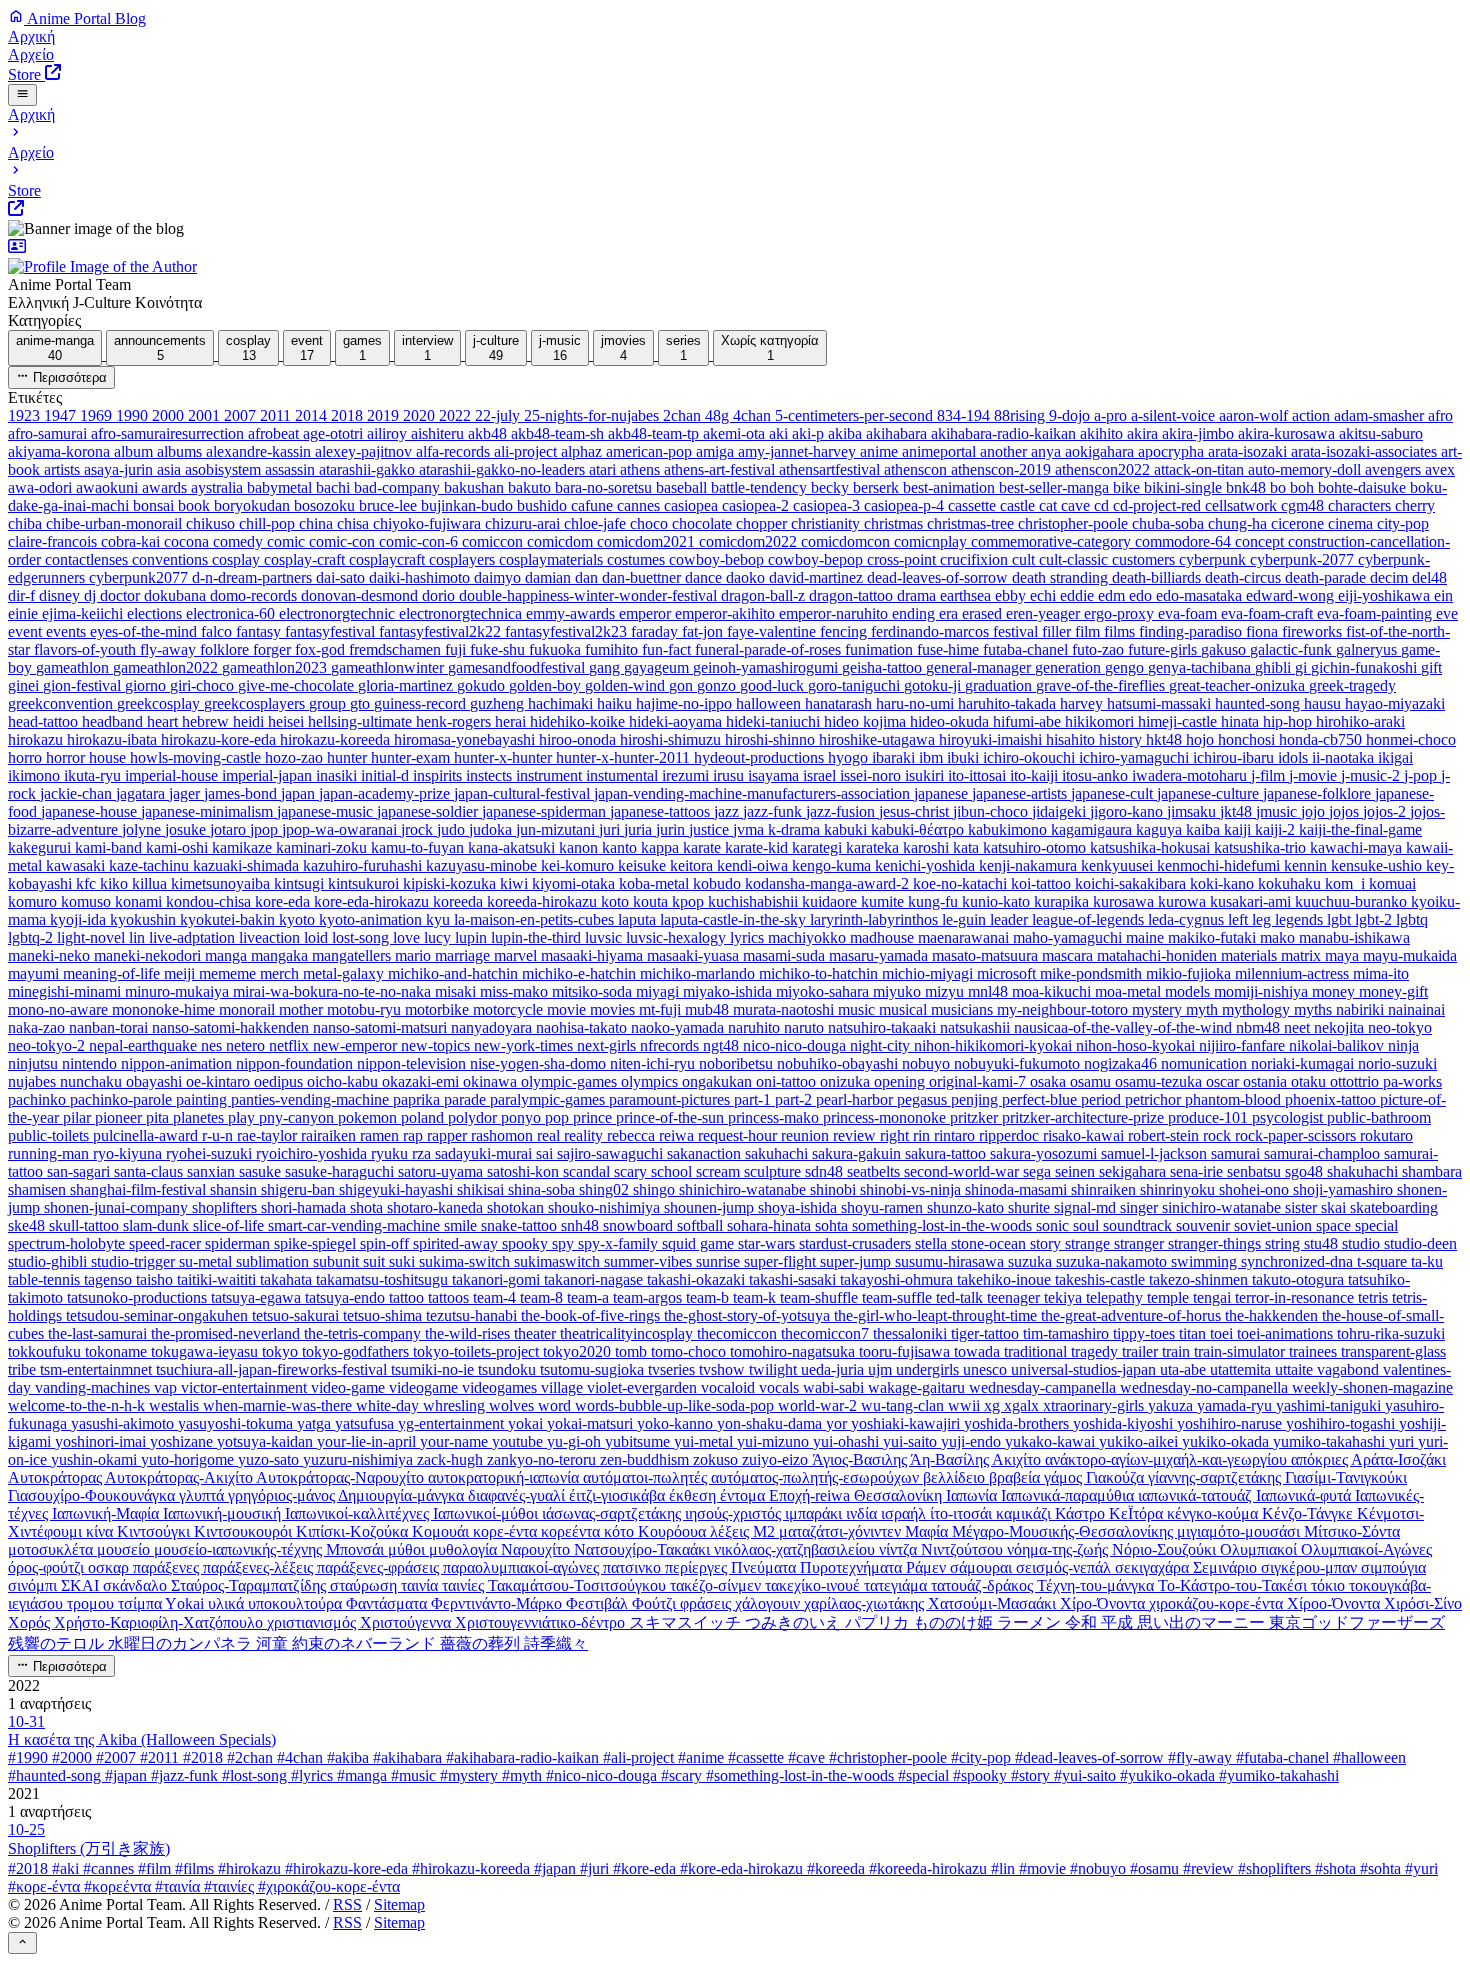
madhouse (884, 937)
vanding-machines (94, 1387)
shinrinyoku (1179, 1189)
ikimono (36, 775)
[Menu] (22, 95)
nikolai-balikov (1338, 1045)
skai (1335, 1207)
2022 (457, 415)
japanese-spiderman (546, 811)
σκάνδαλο (137, 1585)
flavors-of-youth (87, 649)
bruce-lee (390, 505)
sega (1039, 1171)
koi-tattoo (1043, 883)
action (1313, 415)
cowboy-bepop (817, 559)
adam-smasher (1381, 415)
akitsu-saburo (1381, 433)
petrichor (1155, 1099)
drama (918, 595)
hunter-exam (412, 757)
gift (1431, 667)
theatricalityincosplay (628, 1333)
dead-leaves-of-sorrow (939, 577)
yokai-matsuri (592, 1423)
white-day (389, 1405)
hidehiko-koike (579, 721)
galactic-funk (1293, 649)
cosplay (238, 559)
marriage (464, 955)
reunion (807, 1135)
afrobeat (275, 433)
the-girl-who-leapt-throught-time (937, 1315)
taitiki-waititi (218, 1279)
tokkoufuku (46, 1351)
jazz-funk (774, 811)
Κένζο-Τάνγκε (1309, 1513)
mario (415, 955)
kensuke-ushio (1378, 865)
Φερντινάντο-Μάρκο (498, 1603)
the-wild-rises (469, 1333)
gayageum (658, 667)
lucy (439, 937)
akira (1144, 433)
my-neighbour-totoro (1064, 1009)
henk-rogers (455, 721)
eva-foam (1189, 613)
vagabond (1350, 1369)
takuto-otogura (1300, 1279)
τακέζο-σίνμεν (717, 1585)
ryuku (391, 1153)
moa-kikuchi (1053, 991)
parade (467, 1099)
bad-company (399, 487)
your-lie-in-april (368, 1441)
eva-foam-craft (1269, 613)
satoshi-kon (525, 1171)
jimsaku (1193, 811)
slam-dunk (158, 1225)
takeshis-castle (1102, 1279)
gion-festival (84, 685)
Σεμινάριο (1227, 1567)
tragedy (1096, 1351)
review (856, 1135)
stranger (1141, 1243)
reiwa (678, 1135)
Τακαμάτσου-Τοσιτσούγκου (579, 1585)
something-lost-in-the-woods (944, 1225)
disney (61, 595)
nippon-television (413, 1063)
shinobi (835, 1189)
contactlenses (88, 559)
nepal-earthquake (145, 1045)
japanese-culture (1210, 793)
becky (832, 487)
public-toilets (50, 1135)
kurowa (1184, 901)
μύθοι (408, 1549)
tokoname (118, 1351)
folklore (226, 649)
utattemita (1242, 1369)
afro (1440, 415)
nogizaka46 (1122, 1063)
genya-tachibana (1201, 667)
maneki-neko (51, 955)
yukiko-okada (1227, 1441)
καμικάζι (1025, 1513)
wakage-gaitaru (918, 1387)
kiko (116, 883)
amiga (717, 451)
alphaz (583, 451)
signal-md (1087, 1207)
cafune (594, 505)
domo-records (255, 595)
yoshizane (183, 1441)
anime (881, 451)
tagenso (110, 1279)
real (550, 1135)
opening (901, 1081)
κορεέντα (572, 1531)
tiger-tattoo (987, 1333)
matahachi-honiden (1159, 955)
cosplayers (464, 559)
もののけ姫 (955, 1622)
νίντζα (900, 1549)
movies (614, 1009)
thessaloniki (912, 1333)
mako (1279, 937)
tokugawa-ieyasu (206, 1351)
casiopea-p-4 (906, 505)
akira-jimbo (1200, 433)
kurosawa (1125, 901)
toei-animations (1287, 1333)
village (564, 1387)
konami (140, 901)
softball (702, 1225)
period (1103, 1099)
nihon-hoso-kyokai (1137, 1045)
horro (27, 757)
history (1122, 739)
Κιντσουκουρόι (245, 1531)
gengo (1126, 667)
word (556, 1405)
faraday (656, 631)
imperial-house (173, 775)
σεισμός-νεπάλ (1065, 1567)
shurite (1031, 1207)
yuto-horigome (189, 1459)
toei (1223, 1333)
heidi (250, 721)
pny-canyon (298, 1117)
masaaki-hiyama (594, 955)
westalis (176, 1405)
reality (585, 1135)
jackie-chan (78, 793)
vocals (781, 1387)
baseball (683, 487)
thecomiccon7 (827, 1333)
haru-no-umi (917, 703)
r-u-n (219, 1135)
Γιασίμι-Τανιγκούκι (1346, 1477)
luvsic (605, 937)
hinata (1242, 721)
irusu (730, 775)
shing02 (606, 1189)
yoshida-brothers (1018, 1423)
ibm (933, 757)
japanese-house (91, 811)
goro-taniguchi (856, 685)
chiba (27, 523)
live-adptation (194, 937)
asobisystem (225, 469)
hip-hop (1289, 721)
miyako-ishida (729, 991)
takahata (288, 1279)
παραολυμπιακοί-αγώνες (523, 1567)
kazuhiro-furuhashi (364, 865)
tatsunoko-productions (139, 1297)
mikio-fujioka (1190, 973)
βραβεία (1016, 1477)
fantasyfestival (332, 631)
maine (1147, 937)
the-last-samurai (99, 1333)
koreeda (460, 901)
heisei (288, 721)
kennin (1307, 865)
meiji (181, 973)
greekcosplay (160, 703)
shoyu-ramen (884, 1207)
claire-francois (54, 541)
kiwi (516, 883)
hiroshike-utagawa (879, 739)
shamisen (39, 1189)
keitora (693, 865)
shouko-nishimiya (606, 1207)
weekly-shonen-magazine (1372, 1387)
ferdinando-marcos (932, 631)
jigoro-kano (1128, 811)
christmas (895, 523)
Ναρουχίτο (537, 1549)
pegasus (924, 1099)
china (318, 523)
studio (1363, 1243)
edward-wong (1292, 595)
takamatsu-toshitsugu (384, 1279)
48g (719, 415)
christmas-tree (972, 523)
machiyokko (809, 937)
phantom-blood (1235, 1099)
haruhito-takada (1009, 703)
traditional (1037, 1351)
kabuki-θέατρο (919, 829)
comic (288, 541)
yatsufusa (366, 1423)
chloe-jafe (597, 523)
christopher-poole (1075, 523)
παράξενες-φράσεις (380, 1567)
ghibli (1275, 667)
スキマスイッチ (687, 1622)
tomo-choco (690, 1351)
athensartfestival (831, 469)
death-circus (1245, 577)
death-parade (1327, 577)
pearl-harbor (856, 1099)
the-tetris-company (364, 1333)
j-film (1270, 775)
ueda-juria (834, 1369)
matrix (1303, 955)
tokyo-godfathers (357, 1351)
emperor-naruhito (835, 613)
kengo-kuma (833, 865)
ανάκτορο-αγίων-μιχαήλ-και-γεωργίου (1168, 1459)
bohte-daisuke (1364, 487)
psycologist (1289, 1117)
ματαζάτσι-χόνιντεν (842, 1531)
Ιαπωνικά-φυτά (1305, 1495)
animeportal (941, 451)
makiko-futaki (1214, 937)
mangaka (281, 955)
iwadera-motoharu (1191, 775)
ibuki (965, 757)
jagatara (142, 793)
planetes (200, 1117)
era (950, 613)
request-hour (739, 1135)
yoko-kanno (677, 1423)
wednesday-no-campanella (1206, 1387)
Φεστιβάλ (599, 1603)
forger (274, 649)
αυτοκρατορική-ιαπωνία (505, 1477)
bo (1280, 487)
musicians (964, 1009)
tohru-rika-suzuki (1391, 1333)
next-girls (608, 1045)
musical (905, 1009)
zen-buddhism (646, 1459)
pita (159, 1117)
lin (139, 937)
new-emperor (357, 1045)
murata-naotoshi (785, 1009)
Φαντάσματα (388, 1603)
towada (979, 1351)
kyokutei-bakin (229, 919)
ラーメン (1031, 1622)
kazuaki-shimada (248, 865)
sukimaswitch (559, 1261)
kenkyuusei (1119, 865)
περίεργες (698, 1567)
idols (1295, 757)
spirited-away (457, 1243)
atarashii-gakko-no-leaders (504, 469)
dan (588, 577)
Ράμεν (928, 1567)
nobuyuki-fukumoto (1019, 1063)
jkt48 (1238, 811)
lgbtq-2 (32, 937)
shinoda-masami (1018, 1189)
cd (1103, 505)
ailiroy (389, 433)
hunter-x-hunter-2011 (625, 757)
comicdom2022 (750, 541)
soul (1088, 1225)
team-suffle (899, 1297)
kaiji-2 (1277, 829)
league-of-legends (1090, 919)
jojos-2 (1386, 811)
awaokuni (109, 487)
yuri (1403, 1441)
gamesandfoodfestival (518, 667)
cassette (974, 505)
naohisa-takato (583, 1027)
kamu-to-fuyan (419, 847)
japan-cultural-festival (524, 793)
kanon (580, 847)
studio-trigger (135, 1261)
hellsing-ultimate (362, 721)
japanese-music (327, 811)
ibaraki (895, 757)
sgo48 (1306, 1171)
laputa (639, 919)
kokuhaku (1291, 883)
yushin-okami (96, 1459)
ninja (1403, 1045)
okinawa (492, 1081)
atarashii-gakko (369, 469)
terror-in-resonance (1296, 1297)
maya (1344, 955)
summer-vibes (650, 1261)
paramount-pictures (671, 1099)
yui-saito (912, 1441)
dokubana (177, 595)
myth (1204, 1009)
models (1189, 991)
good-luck (774, 685)
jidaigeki (1061, 811)
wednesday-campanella (1044, 1387)
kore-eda (284, 901)
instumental (624, 775)
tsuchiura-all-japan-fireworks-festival (273, 1369)
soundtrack (1139, 1225)
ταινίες (465, 1585)
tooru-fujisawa (906, 1351)
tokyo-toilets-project (478, 1351)
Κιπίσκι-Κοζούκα (354, 1531)
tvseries (673, 1369)
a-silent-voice (1175, 415)
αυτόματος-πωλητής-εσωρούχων (817, 1477)
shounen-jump (711, 1207)
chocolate (704, 523)
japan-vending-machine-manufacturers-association (754, 793)
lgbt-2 (1375, 919)
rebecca (633, 1135)
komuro (34, 901)
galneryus (1368, 649)
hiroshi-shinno (772, 739)
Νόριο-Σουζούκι (1166, 1549)
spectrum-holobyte (68, 1243)
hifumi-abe (1029, 721)
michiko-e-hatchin (581, 973)
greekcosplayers (256, 703)
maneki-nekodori (149, 955)
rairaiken (330, 1135)
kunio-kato (998, 901)
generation (1070, 667)
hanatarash (840, 703)
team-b (709, 1297)
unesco (987, 1369)
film (1089, 631)
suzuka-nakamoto (1113, 1261)
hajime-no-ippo (686, 703)
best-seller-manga (1056, 487)
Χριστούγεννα (407, 1622)
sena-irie (1198, 1171)
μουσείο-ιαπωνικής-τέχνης (240, 1549)
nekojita (1341, 1027)
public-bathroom (1379, 1117)
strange (1089, 1243)
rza (423, 1153)
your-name (456, 1441)
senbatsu (1256, 1171)
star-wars (768, 1243)
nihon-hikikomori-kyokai (995, 1045)
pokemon (369, 1117)
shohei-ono (1256, 1189)
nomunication (1206, 1063)
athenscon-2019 (1003, 469)
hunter (349, 757)
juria (640, 829)
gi (1303, 667)
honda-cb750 (1322, 739)
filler (1058, 631)
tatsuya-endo (347, 1297)
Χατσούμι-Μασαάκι (994, 1603)
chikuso (212, 523)
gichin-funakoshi (1366, 667)
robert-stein (1165, 1135)
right (896, 1135)
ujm (882, 1369)
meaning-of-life (113, 973)
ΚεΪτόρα (1138, 1513)
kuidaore (831, 901)
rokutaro (1386, 1135)
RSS (347, 1904)
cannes (640, 505)
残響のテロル (58, 1643)
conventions (172, 559)
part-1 (754, 1099)
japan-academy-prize (386, 793)
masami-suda (786, 955)
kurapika (1063, 901)
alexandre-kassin (260, 451)
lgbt (1341, 919)
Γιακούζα (1117, 1477)
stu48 (1323, 1243)
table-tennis (46, 1279)
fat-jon (704, 631)
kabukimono (1009, 829)
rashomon (504, 1135)
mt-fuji (662, 1009)
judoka (492, 829)
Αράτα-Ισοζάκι (1398, 1459)
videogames (501, 1387)
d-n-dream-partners (254, 577)
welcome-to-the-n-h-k (78, 1405)
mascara (1069, 955)
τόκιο (1330, 1585)
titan (1194, 1333)
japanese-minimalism (209, 811)
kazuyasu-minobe (483, 865)
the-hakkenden (1273, 1315)
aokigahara (1101, 451)
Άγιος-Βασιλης (861, 1459)
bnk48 (1248, 487)
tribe (24, 1369)
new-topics (437, 1045)
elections (156, 613)
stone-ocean (990, 1243)
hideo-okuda (951, 721)
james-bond (242, 793)
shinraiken (1105, 1189)
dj (92, 595)
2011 (277, 415)
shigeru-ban (300, 1189)
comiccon (494, 541)
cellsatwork (1243, 505)
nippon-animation (178, 1063)
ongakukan (719, 1081)
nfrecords (671, 1045)
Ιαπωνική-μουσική (224, 1513)
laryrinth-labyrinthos (876, 919)
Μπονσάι (357, 1549)
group (329, 703)
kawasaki (77, 865)
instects (491, 775)
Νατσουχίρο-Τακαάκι (644, 1549)
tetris (1375, 1297)
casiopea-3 (828, 505)
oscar (1224, 1081)
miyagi (659, 991)
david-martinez (818, 577)
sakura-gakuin (858, 1153)
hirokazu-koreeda (337, 739)
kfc (88, 883)
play (243, 1117)
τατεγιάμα (897, 1585)
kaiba (1205, 829)
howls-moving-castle (197, 757)
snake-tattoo (521, 1225)
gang (606, 667)
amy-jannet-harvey (799, 451)
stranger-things (1216, 1243)
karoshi (928, 847)
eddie (1079, 595)
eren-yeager (1045, 613)
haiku (616, 703)
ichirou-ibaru (1235, 757)
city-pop (1403, 523)
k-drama (796, 829)
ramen (381, 1135)
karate (704, 847)
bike (1128, 487)
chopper (763, 523)
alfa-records (455, 451)
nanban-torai (110, 1027)
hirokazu (37, 739)
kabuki (847, 829)
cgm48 (1304, 505)
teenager (1015, 1297)
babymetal (281, 487)
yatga (316, 1423)
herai (512, 721)
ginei (25, 685)
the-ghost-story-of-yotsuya (749, 1315)
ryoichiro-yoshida (313, 1153)
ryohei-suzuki (211, 1153)
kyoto (299, 919)
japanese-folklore (1319, 793)
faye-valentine (773, 631)
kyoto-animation (372, 919)
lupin (473, 937)
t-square (1384, 1261)
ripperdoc (1011, 1135)
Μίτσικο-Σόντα (1352, 1531)
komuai (1392, 883)
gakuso (1225, 649)
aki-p (810, 433)
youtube (519, 1441)
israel (821, 775)
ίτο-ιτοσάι (963, 1513)
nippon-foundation (296, 1063)
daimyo (499, 577)
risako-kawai (1085, 1135)
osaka (1050, 1081)
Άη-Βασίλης (951, 1459)
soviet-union (1275, 1225)
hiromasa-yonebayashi (466, 739)
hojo (1202, 739)
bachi (335, 487)
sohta (833, 1225)
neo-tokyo (1400, 1027)
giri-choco (204, 685)
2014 (313, 415)
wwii (966, 1405)
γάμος (1065, 1477)
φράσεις (707, 1603)
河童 (274, 1643)
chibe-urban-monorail (116, 523)
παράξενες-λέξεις (260, 1567)
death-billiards (1158, 577)
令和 (1083, 1622)
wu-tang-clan (904, 1405)
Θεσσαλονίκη (900, 1495)
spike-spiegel (317, 1243)
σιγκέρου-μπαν (1311, 1567)
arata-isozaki (1249, 451)
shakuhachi (1364, 1171)
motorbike (439, 1009)
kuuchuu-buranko (1353, 901)
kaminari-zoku (323, 847)
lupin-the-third (538, 937)
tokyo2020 (579, 1351)
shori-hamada (305, 1207)
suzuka (1032, 1261)
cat (1050, 505)
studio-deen (1420, 1243)
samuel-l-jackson (1156, 1153)
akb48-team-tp (655, 433)
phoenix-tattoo (1332, 1099)
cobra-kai (132, 541)
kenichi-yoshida (927, 865)
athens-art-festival (721, 469)
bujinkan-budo (469, 505)
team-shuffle (821, 1297)
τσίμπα (141, 1603)
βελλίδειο (956, 1477)
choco (651, 523)
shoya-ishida (799, 1207)
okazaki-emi (422, 1081)
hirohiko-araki (1360, 721)
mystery (1159, 1009)
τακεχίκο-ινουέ (814, 1585)
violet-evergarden (644, 1387)
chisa (355, 523)
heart (164, 721)
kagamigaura (1093, 829)
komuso (88, 901)
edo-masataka (1201, 595)
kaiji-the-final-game (1360, 829)
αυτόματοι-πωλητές (647, 1477)
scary (632, 1171)
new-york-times (525, 1045)
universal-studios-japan (1085, 1369)
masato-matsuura (987, 955)
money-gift (1393, 991)
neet (1299, 1027)
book (196, 505)
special (1376, 1225)
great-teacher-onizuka (1239, 685)
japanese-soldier (429, 811)
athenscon (917, 469)
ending (915, 613)
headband (114, 721)
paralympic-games (549, 1099)
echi (1045, 595)
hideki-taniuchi (775, 721)
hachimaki (562, 703)
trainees (1315, 1351)
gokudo (483, 685)
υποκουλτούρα (297, 1603)
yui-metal (705, 1441)
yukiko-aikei (1140, 1441)
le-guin (966, 919)
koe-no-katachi (962, 883)
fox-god (322, 649)
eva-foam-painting (1376, 613)
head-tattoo (45, 721)
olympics (651, 1081)
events (68, 631)
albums (181, 451)
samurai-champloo (1324, 1153)
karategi (819, 847)
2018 (349, 415)
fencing (845, 631)
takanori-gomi (498, 1279)
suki (404, 1261)
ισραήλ (905, 1513)
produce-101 (1210, 1117)
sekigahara (1134, 1171)
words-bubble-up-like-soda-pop (676, 1405)
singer (1141, 1207)
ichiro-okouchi (1031, 757)
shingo (656, 1189)
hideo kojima (867, 721)
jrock (419, 829)
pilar (79, 1117)
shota (368, 1207)
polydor (474, 1117)
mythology (1258, 1009)
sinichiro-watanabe (1223, 1207)
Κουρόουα (674, 1531)
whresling (456, 1405)
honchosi (1248, 739)
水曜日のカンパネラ (182, 1643)
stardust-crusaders (857, 1243)
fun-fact (668, 649)
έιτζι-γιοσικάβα (619, 1495)
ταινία (421, 1585)
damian (550, 577)
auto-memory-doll (1306, 469)
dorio (440, 595)
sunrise (720, 1261)
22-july (499, 415)
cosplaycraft (389, 559)
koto (617, 901)
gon (683, 685)
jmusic (1278, 811)
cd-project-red (1159, 505)
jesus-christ (916, 811)
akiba (847, 433)
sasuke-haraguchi (341, 1171)
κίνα (101, 1531)
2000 (170, 415)
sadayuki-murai (485, 1153)
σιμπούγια (1393, 1567)
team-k (756, 1297)
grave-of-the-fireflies (1102, 685)
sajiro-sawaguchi (612, 1153)
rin (923, 1135)
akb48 (489, 433)
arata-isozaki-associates (1366, 451)
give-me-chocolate (298, 685)
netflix (291, 1045)
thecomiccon (739, 1333)
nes (213, 1045)
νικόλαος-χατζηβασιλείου (796, 1549)
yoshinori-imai (102, 1441)
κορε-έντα (507, 1531)
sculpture (774, 1171)
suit (376, 1261)
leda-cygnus (1188, 919)
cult (1025, 559)
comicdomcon (847, 541)
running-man (50, 1153)
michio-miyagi (929, 973)
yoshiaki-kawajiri (907, 1423)
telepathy (1116, 1297)
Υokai (186, 1603)
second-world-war (963, 1171)
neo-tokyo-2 (48, 1045)
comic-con (344, 541)
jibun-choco (992, 811)
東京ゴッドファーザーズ (1357, 1622)
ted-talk (961, 1297)
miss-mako (516, 991)
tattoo (408, 1297)
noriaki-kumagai (1304, 1063)
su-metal (207, 1261)
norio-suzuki (1397, 1063)
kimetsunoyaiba (222, 883)
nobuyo (928, 1063)
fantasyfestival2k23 (568, 631)
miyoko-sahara (824, 991)
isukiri (926, 775)
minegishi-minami (66, 991)
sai (546, 1153)
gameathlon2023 (276, 667)
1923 (26, 415)
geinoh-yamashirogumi (767, 667)
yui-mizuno (775, 1441)
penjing (976, 1099)
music (858, 1009)
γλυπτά (203, 1495)
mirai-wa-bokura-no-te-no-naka (334, 991)
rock (1219, 1135)
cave (1077, 505)
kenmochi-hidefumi (1220, 865)
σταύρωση (365, 1585)
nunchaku (93, 1081)
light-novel (93, 937)
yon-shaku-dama (771, 1423)
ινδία (863, 1513)
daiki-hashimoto (421, 577)
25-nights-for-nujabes (593, 415)
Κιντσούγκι (155, 1531)
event (27, 631)
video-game (350, 1387)
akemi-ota (736, 433)
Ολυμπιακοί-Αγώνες (1366, 1549)
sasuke (262, 1171)
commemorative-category (1053, 541)
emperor (647, 613)
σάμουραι (983, 1567)
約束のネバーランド (366, 1643)
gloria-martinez (407, 685)
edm (1113, 595)
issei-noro (872, 775)
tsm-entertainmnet (98, 1369)
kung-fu (935, 901)
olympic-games (571, 1081)
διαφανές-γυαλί (518, 1495)
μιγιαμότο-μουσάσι (1240, 1531)
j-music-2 (1372, 775)
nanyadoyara (493, 1027)
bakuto (531, 487)
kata (968, 847)
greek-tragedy (1352, 685)
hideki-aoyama (677, 721)
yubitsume (639, 1441)
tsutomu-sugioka (594, 1369)
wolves (513, 1405)
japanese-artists (1021, 793)
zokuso (717, 1459)
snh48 (582, 1225)
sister (1303, 1207)
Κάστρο (1082, 1513)
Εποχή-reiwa (811, 1495)
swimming (1206, 1261)
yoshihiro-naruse (1231, 1423)
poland (424, 1117)
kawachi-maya (1358, 847)
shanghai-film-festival (140, 1189)
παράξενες (168, 1567)
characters (1361, 505)
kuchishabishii (755, 901)
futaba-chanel (1027, 649)
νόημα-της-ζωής (1059, 1549)
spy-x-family (620, 1243)
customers (1145, 559)
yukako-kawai (1052, 1441)
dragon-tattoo (853, 595)
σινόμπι (34, 1585)
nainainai (1416, 1009)
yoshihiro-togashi (1342, 1423)
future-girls (1164, 649)
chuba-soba (1170, 523)
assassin (292, 469)
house (109, 757)
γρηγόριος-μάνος (283, 1495)
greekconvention (62, 703)
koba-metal (656, 883)
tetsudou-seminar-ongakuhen (159, 1315)
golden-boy (547, 685)
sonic (1054, 1225)
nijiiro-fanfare (1244, 1045)
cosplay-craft (306, 559)
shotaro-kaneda (437, 1207)
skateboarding (1394, 1207)
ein (1443, 595)
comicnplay (932, 541)
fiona (1264, 631)
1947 (62, 415)
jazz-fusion (842, 811)
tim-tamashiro (1068, 1333)
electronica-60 (232, 613)
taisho (156, 1279)
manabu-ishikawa (1354, 937)
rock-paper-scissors (1297, 1135)
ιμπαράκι (815, 1513)
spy (565, 1243)
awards (166, 487)
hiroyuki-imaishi (992, 739)
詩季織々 (556, 1643)
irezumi (687, 775)
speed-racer (167, 1243)
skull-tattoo (86, 1225)
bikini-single (1185, 487)
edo (1142, 595)
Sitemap (399, 1904)
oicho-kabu (344, 1081)
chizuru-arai (524, 523)
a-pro (1112, 415)
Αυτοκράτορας (56, 1477)
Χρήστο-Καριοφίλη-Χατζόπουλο (160, 1622)
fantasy (260, 631)
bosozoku (326, 505)
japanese (943, 793)
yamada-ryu (1236, 1405)
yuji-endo (973, 1441)
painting (203, 1099)
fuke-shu (499, 649)
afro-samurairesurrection (169, 433)
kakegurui (41, 847)
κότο (621, 1531)
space (1335, 1225)
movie (568, 1009)
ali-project (527, 451)
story (1047, 1243)
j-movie (1315, 775)
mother (303, 1009)
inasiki (338, 775)
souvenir (1205, 1225)
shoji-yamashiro (1345, 1189)
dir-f (23, 595)
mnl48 (990, 991)
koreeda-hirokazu (544, 901)
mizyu (946, 991)
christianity (827, 523)
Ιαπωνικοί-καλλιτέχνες (359, 1513)
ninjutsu (35, 1063)
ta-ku (1427, 1261)
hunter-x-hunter (505, 757)
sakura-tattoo (947, 1153)
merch (281, 973)
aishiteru (439, 433)
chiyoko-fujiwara (429, 523)
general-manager (980, 667)
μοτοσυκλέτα (52, 1549)
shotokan (517, 1207)
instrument (551, 775)
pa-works (1412, 1081)
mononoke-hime (165, 1009)
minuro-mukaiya (179, 991)
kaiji (1239, 829)
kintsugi (301, 883)
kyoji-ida (80, 919)
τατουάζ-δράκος (984, 1585)
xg (994, 1405)
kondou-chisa (210, 901)
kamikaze (244, 847)
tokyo (282, 1351)
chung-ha (1239, 523)
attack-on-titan (1201, 469)
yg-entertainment (453, 1423)
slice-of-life (230, 1225)
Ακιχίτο (1018, 1459)
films (1121, 631)
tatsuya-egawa (258, 1297)
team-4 (496, 1297)
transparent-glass (1393, 1351)
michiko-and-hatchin (455, 973)
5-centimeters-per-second (856, 415)
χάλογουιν (769, 1603)
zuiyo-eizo (777, 1459)
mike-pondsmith (1093, 973)
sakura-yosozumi (1045, 1153)
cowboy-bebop (718, 559)
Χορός (31, 1622)
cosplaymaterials (553, 559)
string (1284, 1243)
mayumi (35, 973)
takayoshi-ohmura (898, 1279)
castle (1019, 505)
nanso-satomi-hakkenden (232, 1027)
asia (171, 469)
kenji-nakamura (1030, 865)
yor (838, 1423)
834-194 (965, 415)
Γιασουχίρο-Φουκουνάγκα (93, 1495)
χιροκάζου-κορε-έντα (1218, 1603)
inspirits (439, 775)
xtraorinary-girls (1095, 1405)
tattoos (450, 1297)
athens (642, 469)
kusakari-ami (1252, 901)
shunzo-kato (967, 1207)
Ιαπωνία (973, 1495)
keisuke (644, 865)
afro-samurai (49, 433)
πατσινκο (634, 1567)
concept (1261, 541)
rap (415, 1135)
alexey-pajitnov (365, 451)
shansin (235, 1189)
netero (247, 1045)
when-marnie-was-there (279, 1405)
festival (1017, 631)
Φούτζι (656, 1603)
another (1005, 451)
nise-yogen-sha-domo (540, 1063)
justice (711, 829)
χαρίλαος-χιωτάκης (866, 1603)
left (1240, 919)
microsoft (1008, 973)
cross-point (903, 559)
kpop (690, 901)
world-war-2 (819, 1405)
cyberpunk (1214, 559)
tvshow (724, 1369)
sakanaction (706, 1153)
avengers (1395, 469)
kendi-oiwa (754, 865)
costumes (638, 559)
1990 (134, 415)
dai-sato (342, 577)
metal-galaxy (345, 973)
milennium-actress (1294, 973)
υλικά (228, 1603)
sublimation (274, 1261)
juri (611, 829)
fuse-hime (950, 649)
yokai (527, 1423)
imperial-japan (269, 775)
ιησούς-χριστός (735, 1513)
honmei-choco (1411, 739)
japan (300, 793)
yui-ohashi (848, 1441)
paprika (418, 1099)
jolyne (143, 829)
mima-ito (1381, 973)
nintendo (91, 1063)
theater (537, 1333)
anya (1048, 451)
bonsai (155, 505)
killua (151, 883)
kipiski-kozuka (451, 883)
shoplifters (226, 1207)
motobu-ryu (366, 1009)
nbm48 (1260, 1027)
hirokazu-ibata (114, 739)
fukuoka (557, 649)
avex (1440, 469)
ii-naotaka (1345, 757)
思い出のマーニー (1203, 1622)
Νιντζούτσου (964, 1549)
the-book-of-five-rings (592, 1315)
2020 (421, 415)
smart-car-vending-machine (356, 1225)
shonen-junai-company (118, 1207)
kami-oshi (179, 847)
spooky (527, 1243)
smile (462, 1225)
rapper (449, 1135)
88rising (1021, 415)
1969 (98, 415)
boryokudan (254, 505)
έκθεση (694, 1495)
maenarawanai (965, 937)
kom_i (1347, 883)
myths (1315, 1009)
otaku (1310, 1081)
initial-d (387, 775)
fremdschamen (397, 649)
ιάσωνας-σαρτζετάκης (613, 1513)
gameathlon (74, 667)
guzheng (499, 703)
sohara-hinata (771, 1225)
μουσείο (125, 1549)
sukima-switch (466, 1261)
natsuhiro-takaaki (884, 1027)
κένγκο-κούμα (1214, 1513)
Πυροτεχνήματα (853, 1567)
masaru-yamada (880, 955)
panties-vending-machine (312, 1099)
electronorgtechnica (462, 613)
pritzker (976, 1117)
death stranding (1062, 577)
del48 (1429, 577)
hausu (1324, 703)
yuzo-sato (270, 1459)
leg (1263, 919)
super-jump (857, 1261)
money (1335, 991)
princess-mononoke (886, 1117)
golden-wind (627, 685)
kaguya (1161, 829)
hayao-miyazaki (1395, 703)
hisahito (1072, 739)
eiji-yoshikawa (1386, 595)
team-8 (543, 1297)
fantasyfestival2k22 (442, 631)
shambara (1432, 1171)
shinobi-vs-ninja (912, 1189)
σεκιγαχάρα (1154, 1567)
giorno (147, 685)
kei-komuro (579, 865)
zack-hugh (452, 1459)
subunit (338, 1261)
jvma (750, 829)
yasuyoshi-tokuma (237, 1423)
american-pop (651, 451)
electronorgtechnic (339, 613)
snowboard (640, 1225)
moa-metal (1130, 991)
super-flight (782, 1261)
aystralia (219, 487)
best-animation (951, 487)
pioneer (120, 1117)
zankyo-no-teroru (543, 1459)
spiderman (239, 1243)
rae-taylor (269, 1135)
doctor (122, 595)
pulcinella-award (147, 1135)
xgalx (1023, 1405)
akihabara (898, 433)
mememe (229, 973)
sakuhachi (778, 1153)
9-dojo (1071, 415)
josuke (187, 829)
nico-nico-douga (796, 1045)
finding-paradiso (1192, 631)
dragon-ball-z (765, 595)
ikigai (1395, 757)
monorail (249, 1009)
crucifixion (976, 559)
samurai (1237, 1153)
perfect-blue (1041, 1099)
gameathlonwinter (389, 667)
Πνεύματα (765, 1567)
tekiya (1065, 1297)
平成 (1119, 1622)
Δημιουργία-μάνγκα (403, 1495)
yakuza (1172, 1405)
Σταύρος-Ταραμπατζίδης (250, 1585)
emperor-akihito (727, 613)
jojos (1346, 811)
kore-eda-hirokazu (373, 901)
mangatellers (353, 955)
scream (720, 1171)
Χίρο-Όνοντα (1104, 1603)
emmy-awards (572, 613)
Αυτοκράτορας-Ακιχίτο (180, 1477)
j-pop (1422, 775)
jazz (728, 811)
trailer (1142, 1351)
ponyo (523, 1117)
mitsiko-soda (594, 991)
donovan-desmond (361, 595)
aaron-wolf (1255, 415)
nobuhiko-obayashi (839, 1063)
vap (167, 1387)
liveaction (271, 937)
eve (1447, 613)
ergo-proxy (1121, 613)
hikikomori (1101, 721)
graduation (1000, 685)
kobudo (719, 883)
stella (933, 1243)
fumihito (613, 649)
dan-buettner (643, 577)
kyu (440, 919)
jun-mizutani (557, 829)
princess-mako (775, 1117)
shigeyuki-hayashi (398, 1189)
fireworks (1314, 631)
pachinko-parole (123, 1099)
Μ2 (766, 1531)
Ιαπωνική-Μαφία (107, 1513)
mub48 (709, 1009)
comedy (240, 541)
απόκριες (1321, 1459)
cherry (1415, 505)
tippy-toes (1146, 1333)
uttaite (1296, 1369)
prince (594, 1117)
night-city (882, 1045)
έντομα (744, 1495)
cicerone (1299, 523)
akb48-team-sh (559, 433)
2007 (242, 415)
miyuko (899, 991)
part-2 (795, 1099)
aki (780, 433)
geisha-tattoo (884, 667)
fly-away (170, 649)
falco (218, 631)
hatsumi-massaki (1161, 703)
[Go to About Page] (735, 257)
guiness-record (422, 703)
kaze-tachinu (151, 865)
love (408, 937)
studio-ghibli (49, 1261)
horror (67, 757)
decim (1391, 577)
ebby (1012, 595)
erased (984, 613)
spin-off (386, 1243)
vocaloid (730, 1387)
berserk (878, 487)
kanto (621, 847)
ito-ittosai (979, 775)
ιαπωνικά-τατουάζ (1197, 1495)
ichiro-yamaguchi (1136, 757)
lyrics (749, 937)
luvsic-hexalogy (678, 937)
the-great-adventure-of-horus (1133, 1315)
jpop (266, 829)
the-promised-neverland (227, 1333)
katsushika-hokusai (1152, 847)
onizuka (847, 1081)
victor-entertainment (246, 1387)
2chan (684, 415)
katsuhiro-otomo (1036, 847)
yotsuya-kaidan (267, 1441)
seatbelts (875, 1171)
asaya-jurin (120, 469)
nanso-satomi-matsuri (382, 1027)
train (1178, 1351)
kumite (884, 901)
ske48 (28, 1225)
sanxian (213, 1171)
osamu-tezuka (1160, 1081)
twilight (775, 1369)
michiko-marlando (699, 973)
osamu (1092, 1081)
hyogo (850, 757)
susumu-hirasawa (951, 1261)
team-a (590, 1297)
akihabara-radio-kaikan (1005, 433)
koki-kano (1224, 883)
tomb (633, 1351)
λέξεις (731, 1531)
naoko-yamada (679, 1027)
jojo (1315, 811)
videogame (425, 1387)
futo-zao (1100, 649)
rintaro (956, 1135)
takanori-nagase (595, 1279)
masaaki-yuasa (695, 955)
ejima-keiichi (84, 613)
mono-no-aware (60, 1009)
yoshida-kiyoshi (1125, 1423)
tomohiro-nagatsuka (794, 1351)
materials (1251, 955)
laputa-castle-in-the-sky (735, 919)
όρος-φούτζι (48, 1567)
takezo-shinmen (1200, 1279)
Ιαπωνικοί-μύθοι (487, 1513)
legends (1301, 919)
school (673, 1171)
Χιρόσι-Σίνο (1423, 1603)
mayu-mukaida (1410, 955)
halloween (770, 703)
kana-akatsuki (513, 847)
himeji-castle (1179, 721)
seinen (1077, 1171)
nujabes (34, 1081)
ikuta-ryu (94, 775)
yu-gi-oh (576, 1441)
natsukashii (977, 1027)
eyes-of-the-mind (145, 631)
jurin (672, 829)
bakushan (476, 487)
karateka (874, 847)
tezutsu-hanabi (473, 1315)
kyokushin (145, 919)
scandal (588, 1171)
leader (1011, 919)
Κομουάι (442, 1531)
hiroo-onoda (579, 739)
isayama (775, 775)
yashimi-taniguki (1330, 1405)
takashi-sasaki (794, 1279)
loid (318, 937)
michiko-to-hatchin (820, 973)
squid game (700, 1243)
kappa (662, 847)
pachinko (39, 1099)
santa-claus (150, 1171)
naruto (806, 1027)
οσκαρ (110, 1567)
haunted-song (1259, 703)
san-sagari (80, 1171)
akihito (1103, 433)
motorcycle (510, 1009)
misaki (457, 991)
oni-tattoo (788, 1081)
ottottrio (1356, 1081)
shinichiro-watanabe (744, 1189)
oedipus (280, 1081)
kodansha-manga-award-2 (829, 883)
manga (228, 955)
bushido (544, 505)
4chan (754, 415)
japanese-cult (1114, 793)
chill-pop (269, 523)
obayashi (156, 1081)
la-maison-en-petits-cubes (536, 919)
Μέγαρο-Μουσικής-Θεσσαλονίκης (1064, 1531)
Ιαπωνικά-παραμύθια (1069, 1495)
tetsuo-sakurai (297, 1315)
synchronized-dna (1299, 1261)
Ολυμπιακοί (1260, 1549)
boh (1304, 487)
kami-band (110, 847)
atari (604, 469)
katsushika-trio (1262, 847)
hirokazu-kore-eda (220, 739)
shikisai (482, 1189)
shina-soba (543, 1189)
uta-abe (1185, 1369)
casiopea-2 (757, 505)
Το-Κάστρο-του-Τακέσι (1234, 1585)
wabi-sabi (835, 1387)
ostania (1267, 1081)
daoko (747, 577)
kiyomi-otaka (575, 883)
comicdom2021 (648, 541)
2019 (385, 415)
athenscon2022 (1104, 469)
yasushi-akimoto (124, 1423)
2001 (206, 415)
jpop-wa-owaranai (341, 829)
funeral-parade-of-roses (770, 649)
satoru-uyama (442, 1171)
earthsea (967, 595)
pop (559, 1117)
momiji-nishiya (1263, 991)
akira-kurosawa (1288, 433)
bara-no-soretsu (605, 487)
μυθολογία (465, 1549)
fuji (457, 649)
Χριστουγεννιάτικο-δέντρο (542, 1622)
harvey (1083, 703)
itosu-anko (1097, 775)
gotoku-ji (934, 685)
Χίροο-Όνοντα (1335, 1603)
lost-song (362, 937)
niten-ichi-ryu (654, 1063)
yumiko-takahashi (1331, 1441)
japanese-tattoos (662, 811)
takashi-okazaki (698, 1279)
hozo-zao (296, 757)
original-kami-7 (979, 1081)
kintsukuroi (365, 883)
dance (705, 577)
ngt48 (723, 1045)
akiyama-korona (61, 451)
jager (186, 793)
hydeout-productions (761, 757)
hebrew (207, 721)
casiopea (693, 505)
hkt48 (1166, 739)
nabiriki (1362, 1009)
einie (25, 613)
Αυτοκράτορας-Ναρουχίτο (342, 1477)
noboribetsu (738, 1063)
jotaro (230, 829)
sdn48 (826, 1171)
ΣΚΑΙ (82, 1585)
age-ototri (335, 433)
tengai (1214, 1297)
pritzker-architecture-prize (1085, 1117)
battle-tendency (761, 487)
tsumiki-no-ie (434, 1369)
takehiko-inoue (1006, 1279)
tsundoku (509, 1369)
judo (453, 829)
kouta (652, 901)
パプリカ (879, 1622)
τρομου (92, 1603)
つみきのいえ (795, 1622)
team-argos (649, 1297)
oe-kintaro (220, 1081)
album (135, 451)
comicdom (562, 541)
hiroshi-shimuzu (672, 739)
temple (1170, 1297)
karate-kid (758, 847)
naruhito (756, 1027)
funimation (881, 649)
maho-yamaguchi (1069, 937)
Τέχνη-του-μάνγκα (1097, 1585)
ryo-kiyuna (129, 1153)
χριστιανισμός (313, 1622)
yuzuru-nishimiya (360, 1459)
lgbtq (1412, 919)
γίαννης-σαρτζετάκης (1216, 1477)
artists (64, 469)
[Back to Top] (22, 1943)
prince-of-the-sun (672, 1117)
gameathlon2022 (167, 667)
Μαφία (928, 1531)
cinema (1352, 523)
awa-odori (42, 487)
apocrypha (1173, 451)
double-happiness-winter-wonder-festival (590, 595)
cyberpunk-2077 (1304, 559)
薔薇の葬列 (482, 1643)
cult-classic (1075, 559)
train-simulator (1241, 1351)
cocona (188, 541)
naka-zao (38, 1027)
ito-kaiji (1036, 775)
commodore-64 (1185, 541)
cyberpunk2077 (140, 577)
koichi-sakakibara (1132, 883)
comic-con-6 (420, 541)
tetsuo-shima (384, 1315)
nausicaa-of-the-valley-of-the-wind (1125, 1027)
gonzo (718, 685)
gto (362, 703)
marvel (517, 955)
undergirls (929, 1369)
